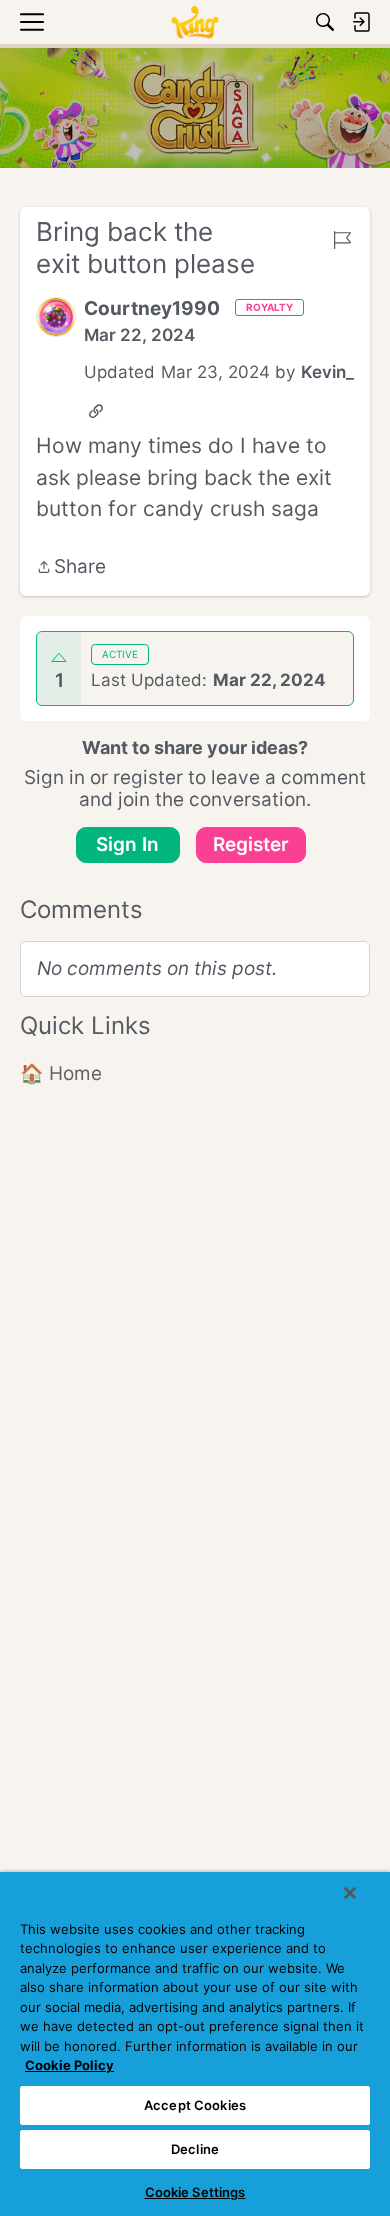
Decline (195, 2149)
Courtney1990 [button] (152, 308)
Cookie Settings (195, 2192)
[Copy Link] (96, 411)
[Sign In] (361, 22)
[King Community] (195, 22)
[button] (56, 317)
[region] (195, 2044)
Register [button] (251, 844)
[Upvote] (59, 658)
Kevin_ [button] (327, 372)
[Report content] (342, 240)
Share (71, 568)
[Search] (325, 22)
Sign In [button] (127, 844)
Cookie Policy (69, 2065)
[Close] (350, 1893)
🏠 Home (61, 1073)
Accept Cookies (195, 2105)
